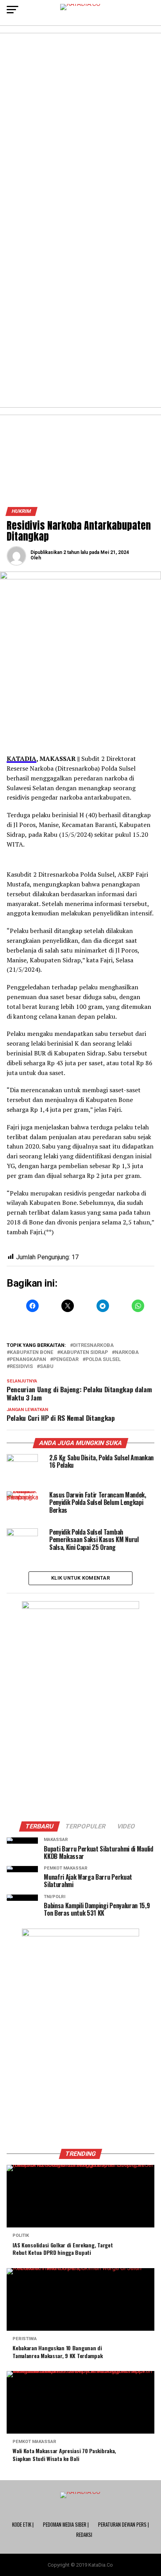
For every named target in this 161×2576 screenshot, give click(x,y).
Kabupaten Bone (31, 1353)
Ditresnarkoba (93, 1346)
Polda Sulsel (103, 1360)
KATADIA (21, 759)
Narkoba (127, 1353)
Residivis (21, 1367)
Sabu (47, 1367)
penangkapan (28, 1360)
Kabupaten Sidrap (84, 1353)
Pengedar (66, 1360)
